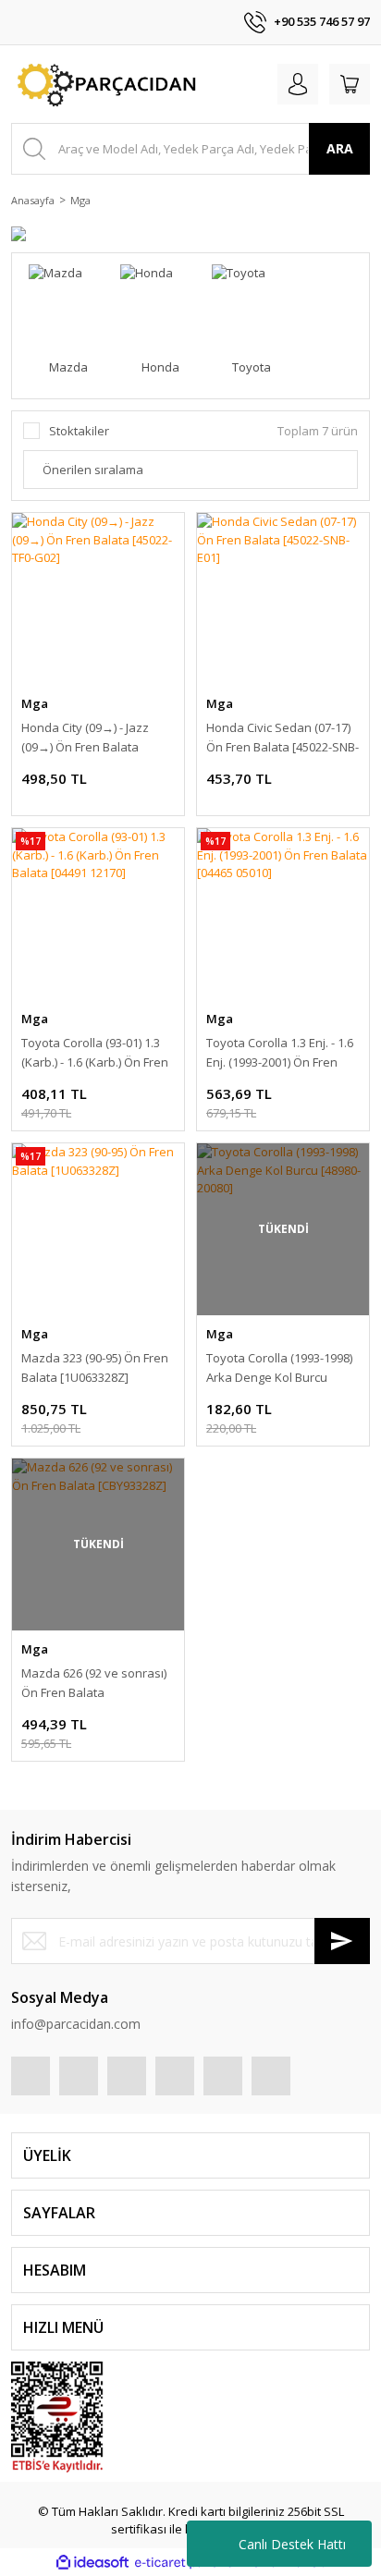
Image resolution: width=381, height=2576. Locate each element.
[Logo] (104, 84)
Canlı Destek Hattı (292, 2544)
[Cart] (350, 84)
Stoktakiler (79, 431)
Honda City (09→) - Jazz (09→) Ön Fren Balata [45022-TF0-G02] (85, 738)
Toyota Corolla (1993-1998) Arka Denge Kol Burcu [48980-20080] (279, 1368)
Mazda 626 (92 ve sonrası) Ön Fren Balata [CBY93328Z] (94, 1684)
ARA (340, 148)
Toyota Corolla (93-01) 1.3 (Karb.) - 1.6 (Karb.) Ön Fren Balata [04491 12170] (95, 1053)
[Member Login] (298, 84)
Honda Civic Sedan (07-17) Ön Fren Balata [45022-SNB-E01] (283, 738)
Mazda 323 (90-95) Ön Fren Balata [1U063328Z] (95, 1367)
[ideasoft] (92, 2563)
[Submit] (342, 1941)
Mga (80, 200)
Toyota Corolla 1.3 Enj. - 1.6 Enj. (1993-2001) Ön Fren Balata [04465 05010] (280, 1053)
